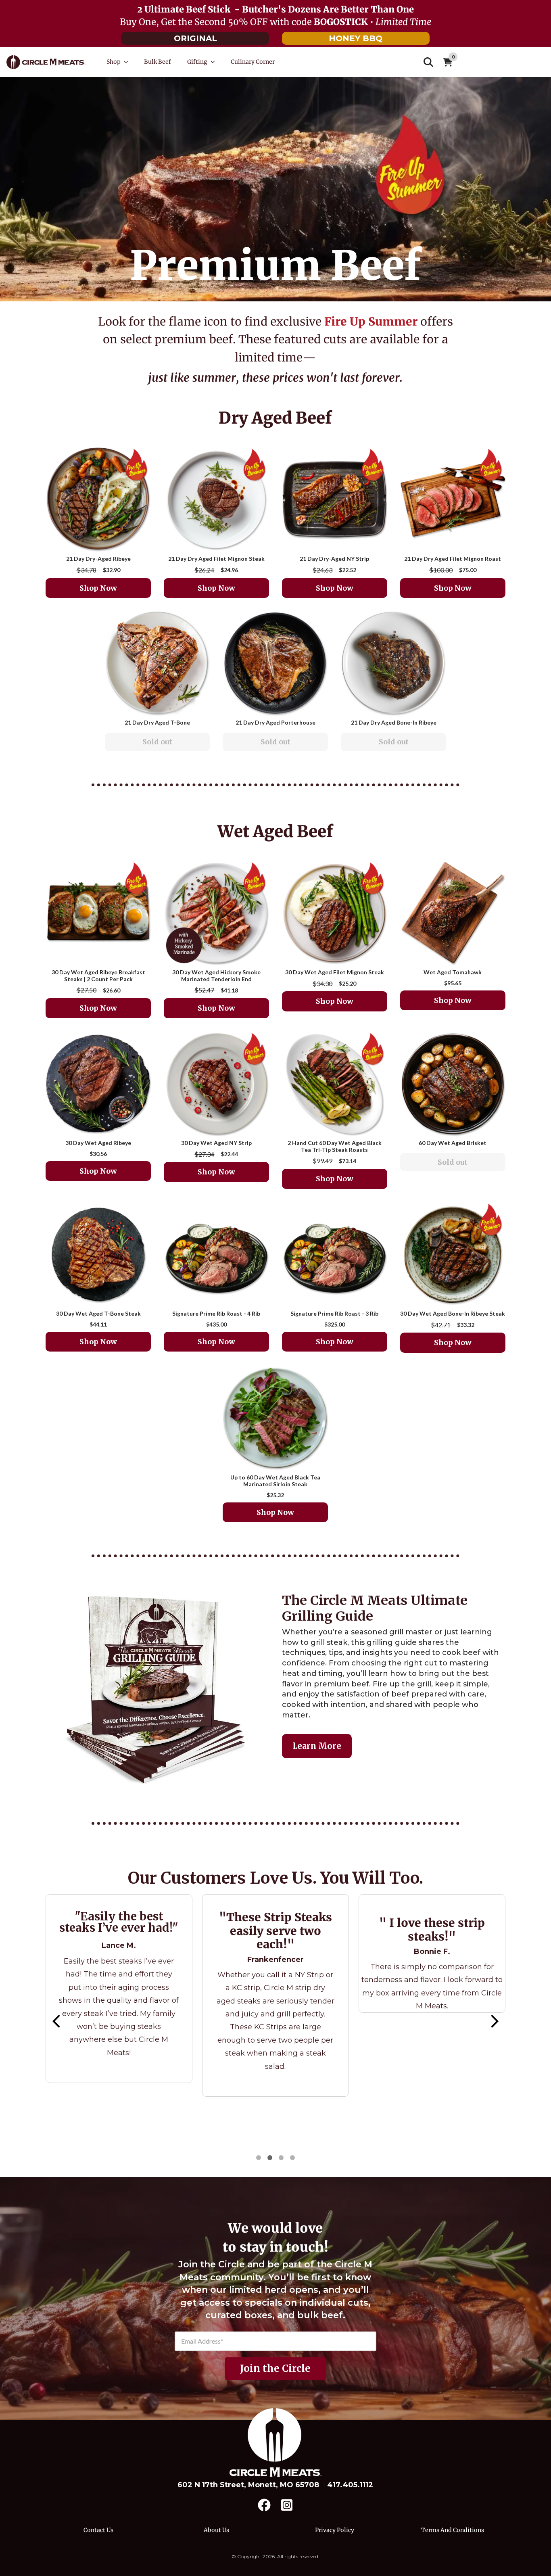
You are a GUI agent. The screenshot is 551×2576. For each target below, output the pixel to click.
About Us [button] (216, 2530)
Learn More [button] (317, 1746)
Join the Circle (275, 2368)
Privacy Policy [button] (335, 2530)
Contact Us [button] (98, 2530)
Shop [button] (114, 62)
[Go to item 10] (292, 2158)
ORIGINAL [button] (195, 38)
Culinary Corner (253, 62)
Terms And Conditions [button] (453, 2530)
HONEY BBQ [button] (356, 38)
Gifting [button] (197, 62)
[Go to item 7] (281, 2158)
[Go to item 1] (259, 2158)
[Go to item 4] (270, 2158)
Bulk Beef (158, 62)
